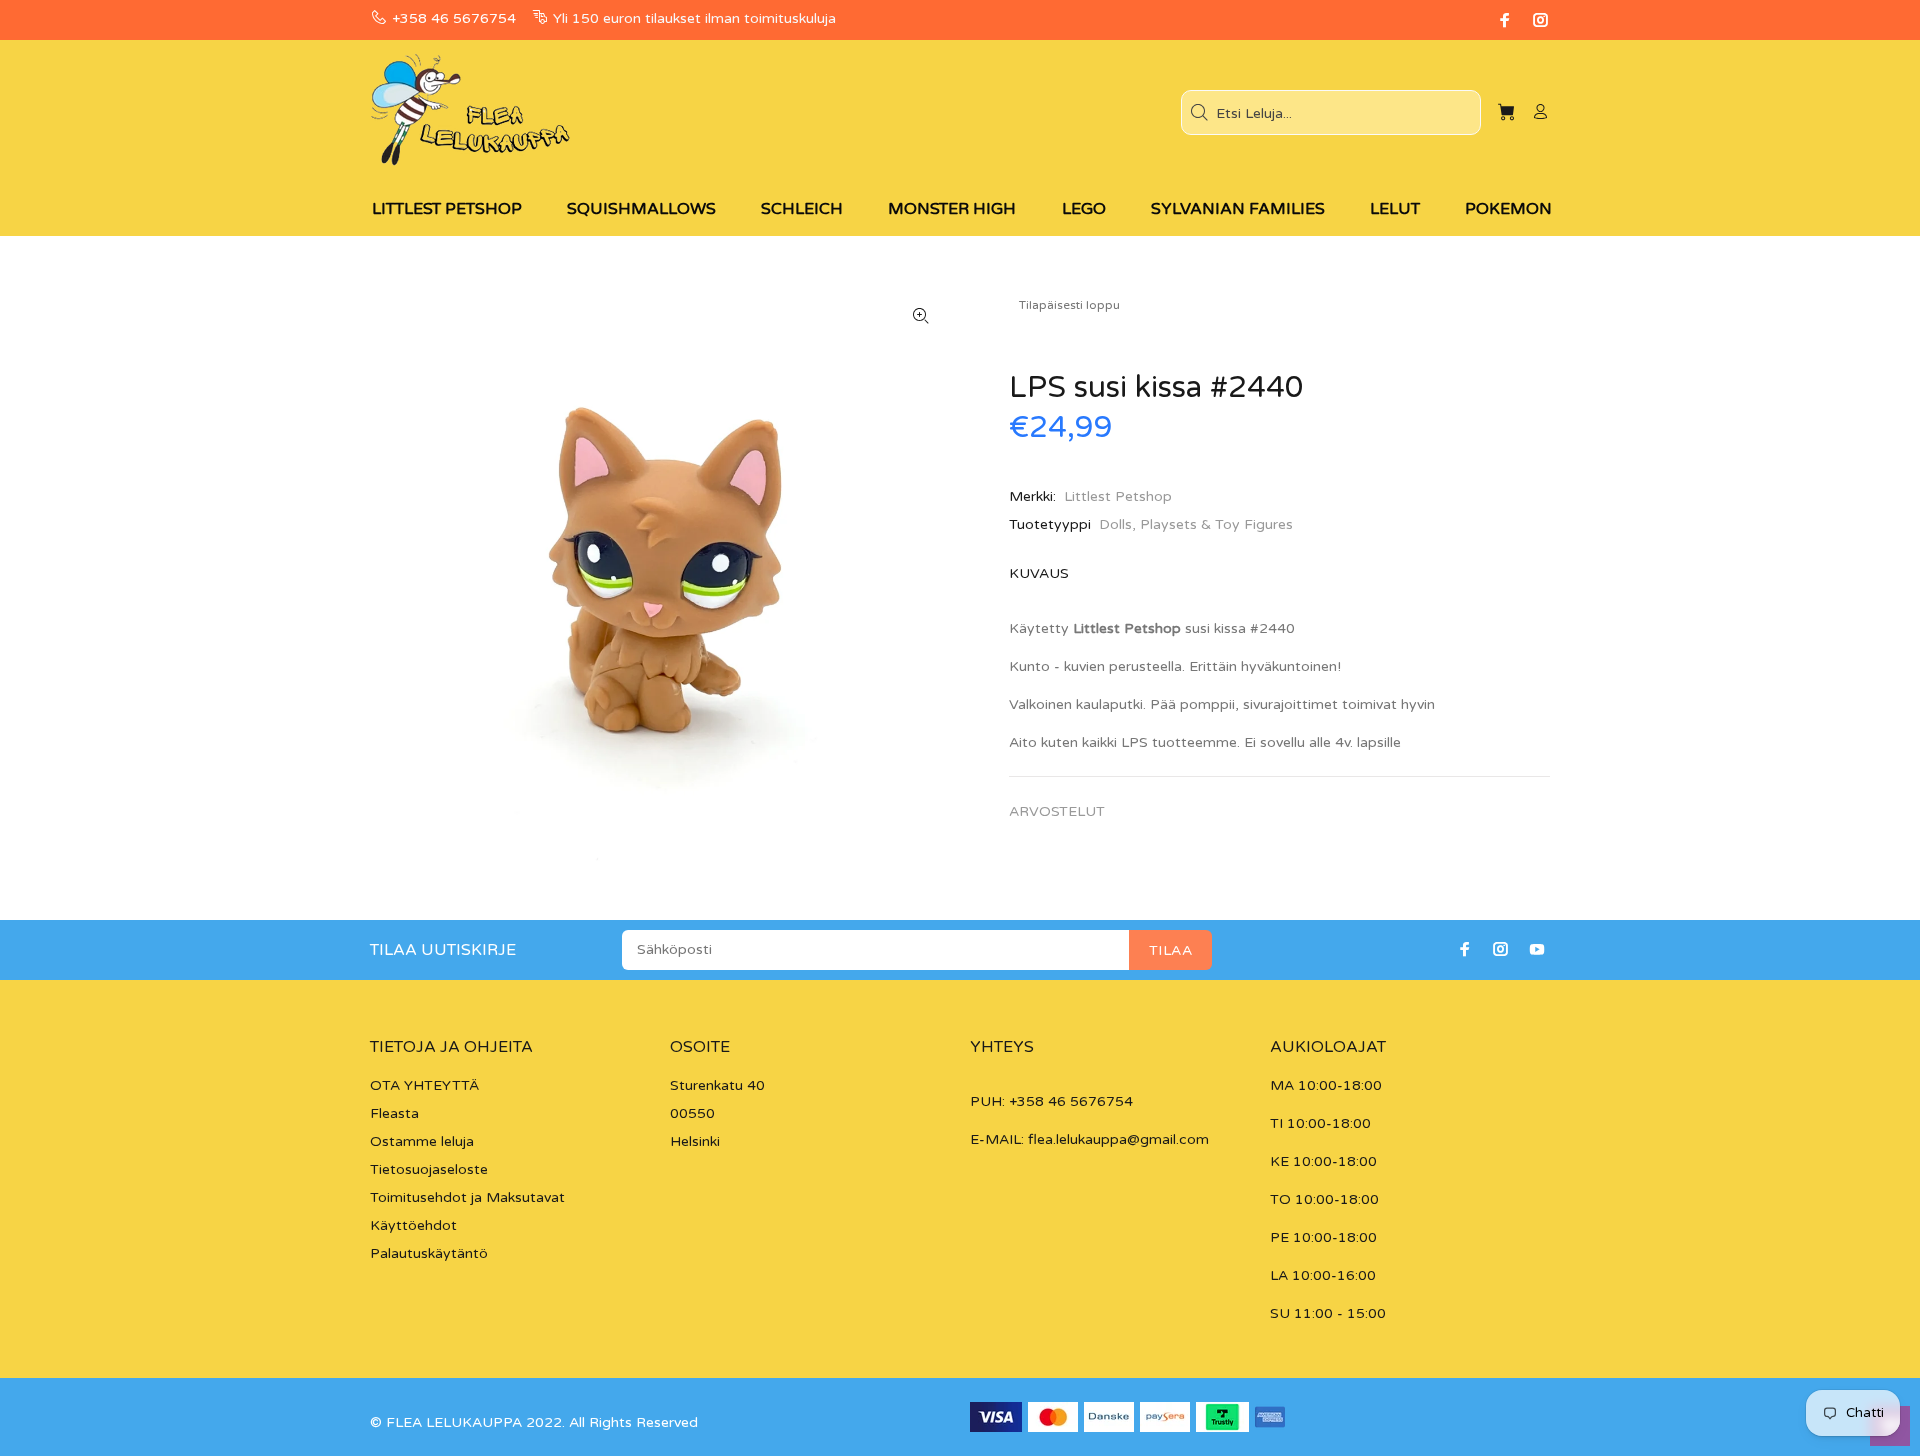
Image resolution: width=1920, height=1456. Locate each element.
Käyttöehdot (413, 1225)
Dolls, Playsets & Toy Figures (1196, 524)
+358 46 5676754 (454, 18)
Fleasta (394, 1113)
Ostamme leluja (422, 1141)
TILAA (1170, 950)
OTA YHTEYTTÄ (424, 1085)
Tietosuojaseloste (429, 1169)
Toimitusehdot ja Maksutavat (467, 1197)
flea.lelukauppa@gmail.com (1118, 1139)
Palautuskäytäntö (429, 1253)
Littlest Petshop (1118, 496)
